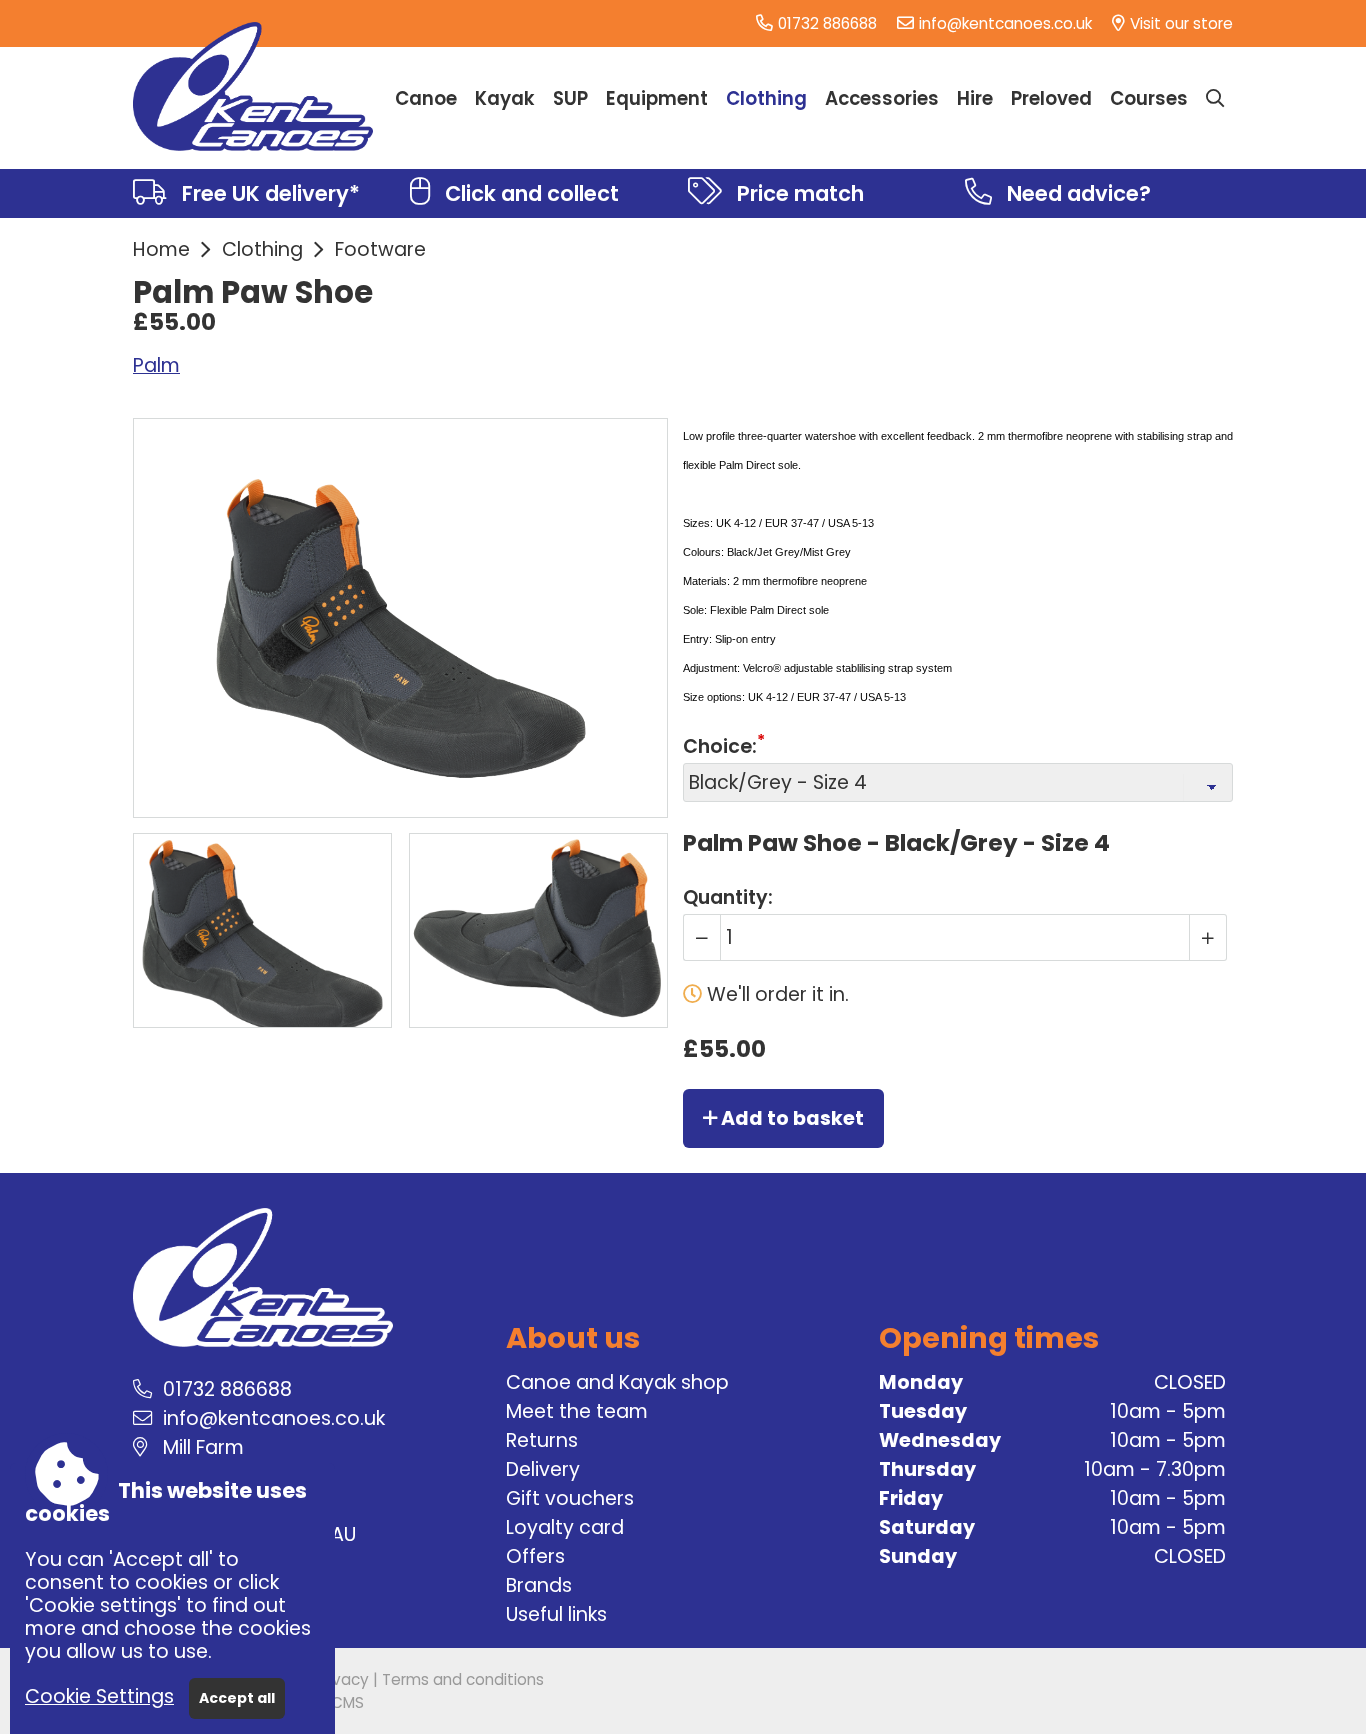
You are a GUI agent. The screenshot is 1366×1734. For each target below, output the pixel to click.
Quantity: (728, 896)
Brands (539, 1585)
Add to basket (790, 1118)
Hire (975, 98)
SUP (570, 98)
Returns (542, 1440)
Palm (156, 365)
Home (161, 249)
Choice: (720, 746)
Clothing (262, 249)
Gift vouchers (570, 1498)
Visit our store (1181, 23)
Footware (380, 249)
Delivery (543, 1469)
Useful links (556, 1614)
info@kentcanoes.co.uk (1005, 23)
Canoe (426, 98)
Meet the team (577, 1411)
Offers (535, 1556)
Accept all (237, 1698)
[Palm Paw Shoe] (262, 930)
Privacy (342, 1679)
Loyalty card (565, 1527)
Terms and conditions (463, 1679)
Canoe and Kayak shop (617, 1382)
